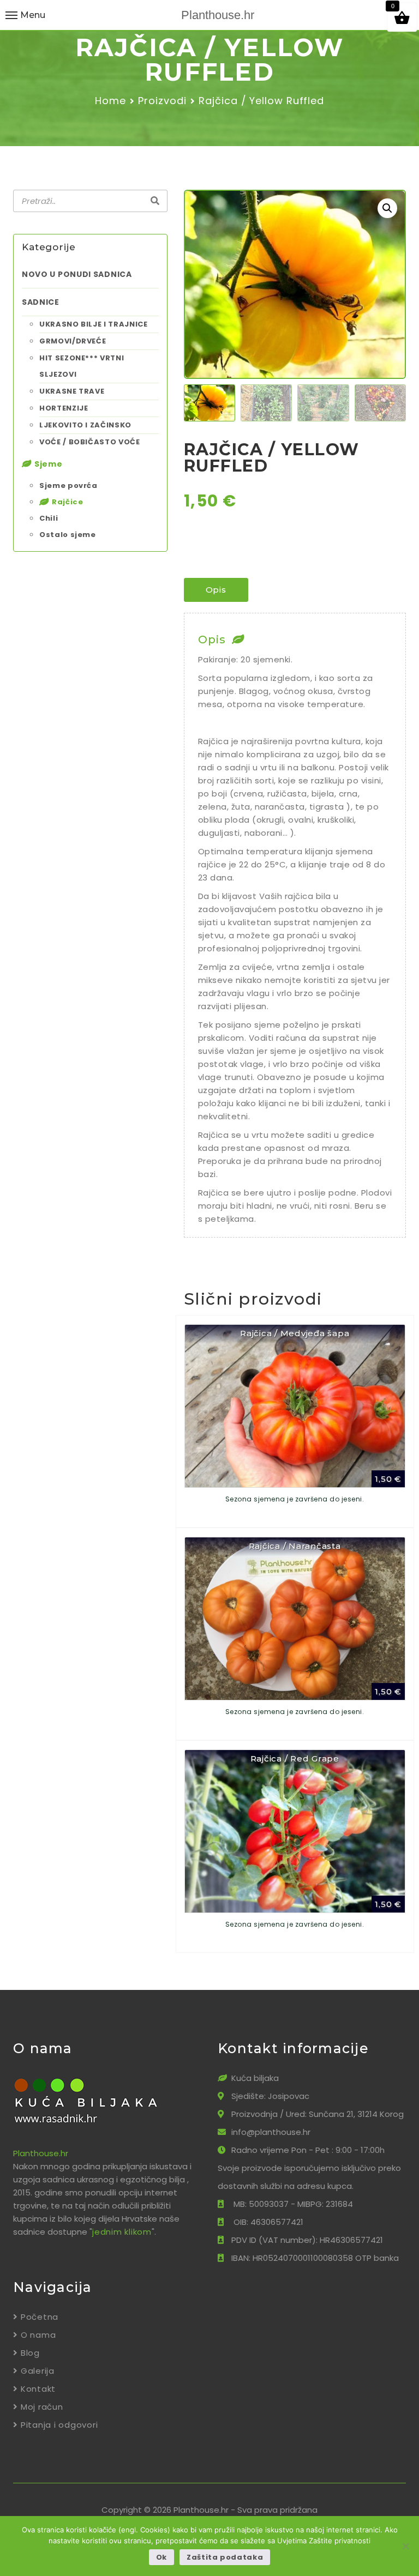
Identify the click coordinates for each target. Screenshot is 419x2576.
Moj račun (42, 2407)
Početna (40, 2317)
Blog (30, 2353)
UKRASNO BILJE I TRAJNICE (94, 324)
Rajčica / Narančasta (295, 1546)
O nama (38, 2335)
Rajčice (68, 502)
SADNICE (41, 302)
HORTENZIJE (64, 408)
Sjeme (49, 464)
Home (110, 101)
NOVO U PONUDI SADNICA (77, 274)
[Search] (155, 201)
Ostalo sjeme (68, 535)
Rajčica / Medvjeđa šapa (295, 1333)
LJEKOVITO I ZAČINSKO (85, 425)
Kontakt (38, 2389)
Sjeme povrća (68, 485)
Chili (49, 518)
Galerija (38, 2371)
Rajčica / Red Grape (295, 1758)
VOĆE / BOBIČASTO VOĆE (90, 442)
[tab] (216, 590)
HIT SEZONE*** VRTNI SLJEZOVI (82, 366)
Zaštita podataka (225, 2557)
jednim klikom (122, 2232)
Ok (161, 2557)
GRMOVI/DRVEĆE (73, 341)
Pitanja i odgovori (59, 2425)
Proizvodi (162, 101)
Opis (216, 590)
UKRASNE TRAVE (72, 391)
